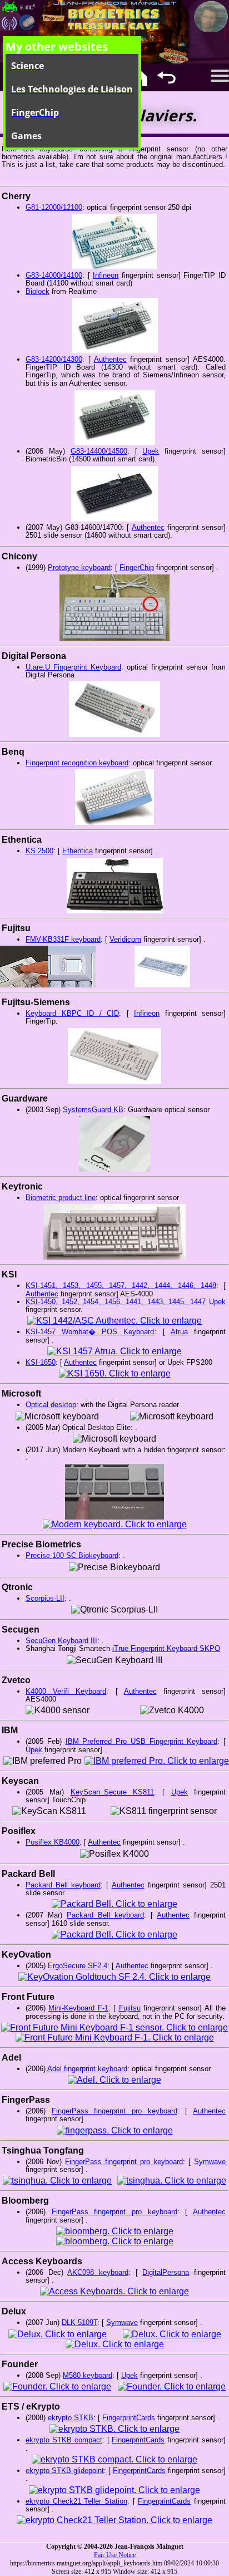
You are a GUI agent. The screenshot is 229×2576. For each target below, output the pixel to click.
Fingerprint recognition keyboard (77, 763)
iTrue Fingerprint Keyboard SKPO (166, 1648)
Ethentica (78, 851)
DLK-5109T (79, 2322)
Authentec (110, 359)
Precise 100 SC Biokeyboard (72, 1555)
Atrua (179, 1332)
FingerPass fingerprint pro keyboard (114, 2111)
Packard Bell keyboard (63, 1885)
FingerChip (137, 567)
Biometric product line (61, 1198)
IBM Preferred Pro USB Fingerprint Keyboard (142, 1741)
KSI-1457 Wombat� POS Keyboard (90, 1332)
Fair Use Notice (115, 2555)
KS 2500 (39, 851)
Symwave (210, 2162)
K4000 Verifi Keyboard (66, 1691)
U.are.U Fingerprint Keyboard (73, 667)
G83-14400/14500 (99, 451)
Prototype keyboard (79, 567)
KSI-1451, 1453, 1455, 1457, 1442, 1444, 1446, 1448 (121, 1285)
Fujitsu (130, 2008)
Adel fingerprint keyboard (87, 2069)
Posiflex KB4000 (53, 1842)
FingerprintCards (129, 2418)
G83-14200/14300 (54, 359)
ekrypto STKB (71, 2418)
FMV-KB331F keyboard (63, 939)
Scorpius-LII (45, 1598)
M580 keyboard (88, 2375)
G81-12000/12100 (54, 207)
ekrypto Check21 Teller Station (76, 2501)
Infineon (106, 275)
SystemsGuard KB (93, 1110)
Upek (151, 451)
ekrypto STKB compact (64, 2440)
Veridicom (125, 939)
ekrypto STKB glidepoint (65, 2471)
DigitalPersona (166, 2272)
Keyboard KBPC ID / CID (72, 1013)
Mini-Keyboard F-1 (78, 2008)
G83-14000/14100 (54, 275)
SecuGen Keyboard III (61, 1641)
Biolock (38, 291)
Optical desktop (51, 1405)
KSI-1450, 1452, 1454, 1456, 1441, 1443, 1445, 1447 (116, 1302)
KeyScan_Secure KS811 (112, 1792)
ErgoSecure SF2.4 (78, 1966)
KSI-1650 (41, 1362)
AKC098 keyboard (98, 2272)
